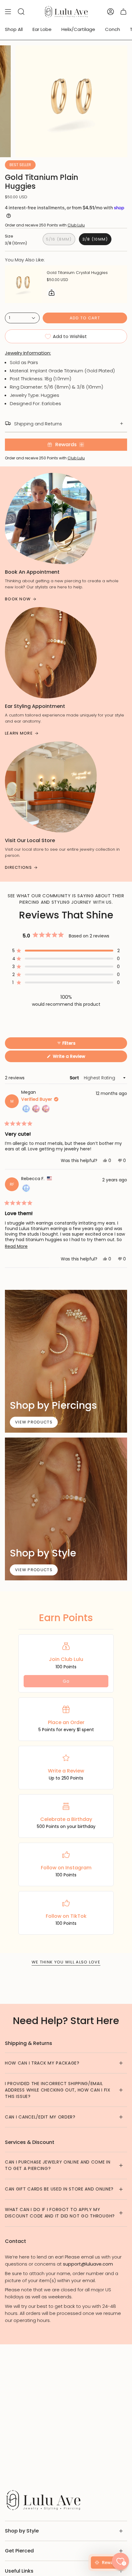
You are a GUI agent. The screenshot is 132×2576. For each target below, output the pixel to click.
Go (66, 1681)
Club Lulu (76, 225)
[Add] (52, 293)
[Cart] (123, 12)
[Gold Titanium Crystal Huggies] (23, 284)
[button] (66, 951)
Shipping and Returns (38, 424)
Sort (75, 1078)
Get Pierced (19, 2551)
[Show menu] (8, 12)
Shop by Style (22, 2531)
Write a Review (78, 1058)
